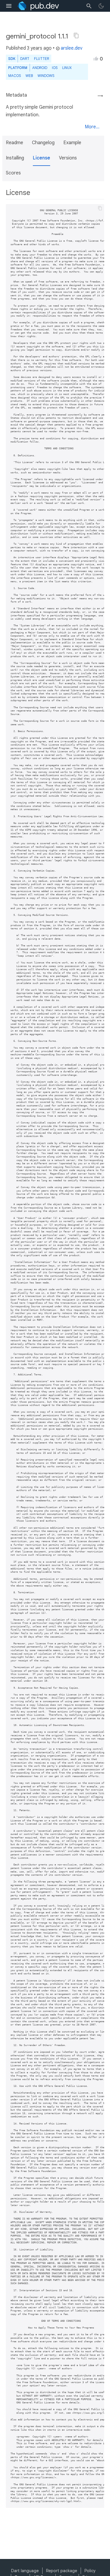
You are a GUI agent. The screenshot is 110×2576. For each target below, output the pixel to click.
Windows (46, 76)
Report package (62, 2571)
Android (40, 68)
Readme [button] (15, 143)
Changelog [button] (43, 143)
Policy (90, 2571)
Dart (25, 59)
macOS (15, 76)
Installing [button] (15, 158)
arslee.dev (72, 48)
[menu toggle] (9, 6)
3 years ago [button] (39, 48)
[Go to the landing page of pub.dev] (38, 6)
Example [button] (72, 143)
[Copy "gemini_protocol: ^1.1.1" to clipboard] (76, 36)
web (29, 76)
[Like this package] (96, 58)
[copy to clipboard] (100, 208)
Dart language (25, 2571)
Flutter (42, 59)
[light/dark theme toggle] (101, 6)
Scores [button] (13, 173)
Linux (67, 68)
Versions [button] (68, 158)
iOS (55, 68)
